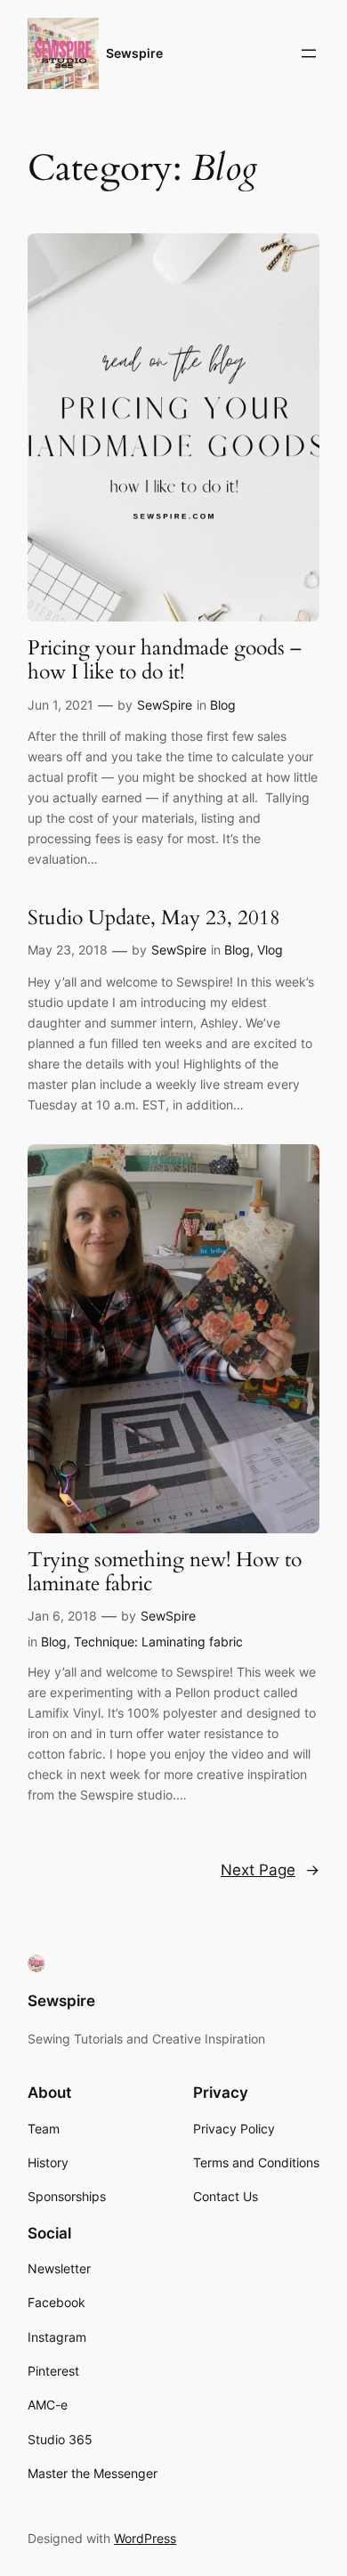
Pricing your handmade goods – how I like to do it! (165, 660)
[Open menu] (309, 53)
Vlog (270, 950)
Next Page (270, 1870)
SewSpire (165, 705)
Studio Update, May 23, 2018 (154, 918)
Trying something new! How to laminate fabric (165, 1572)
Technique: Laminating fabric (158, 1641)
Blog (223, 705)
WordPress (145, 2538)
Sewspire (134, 53)
